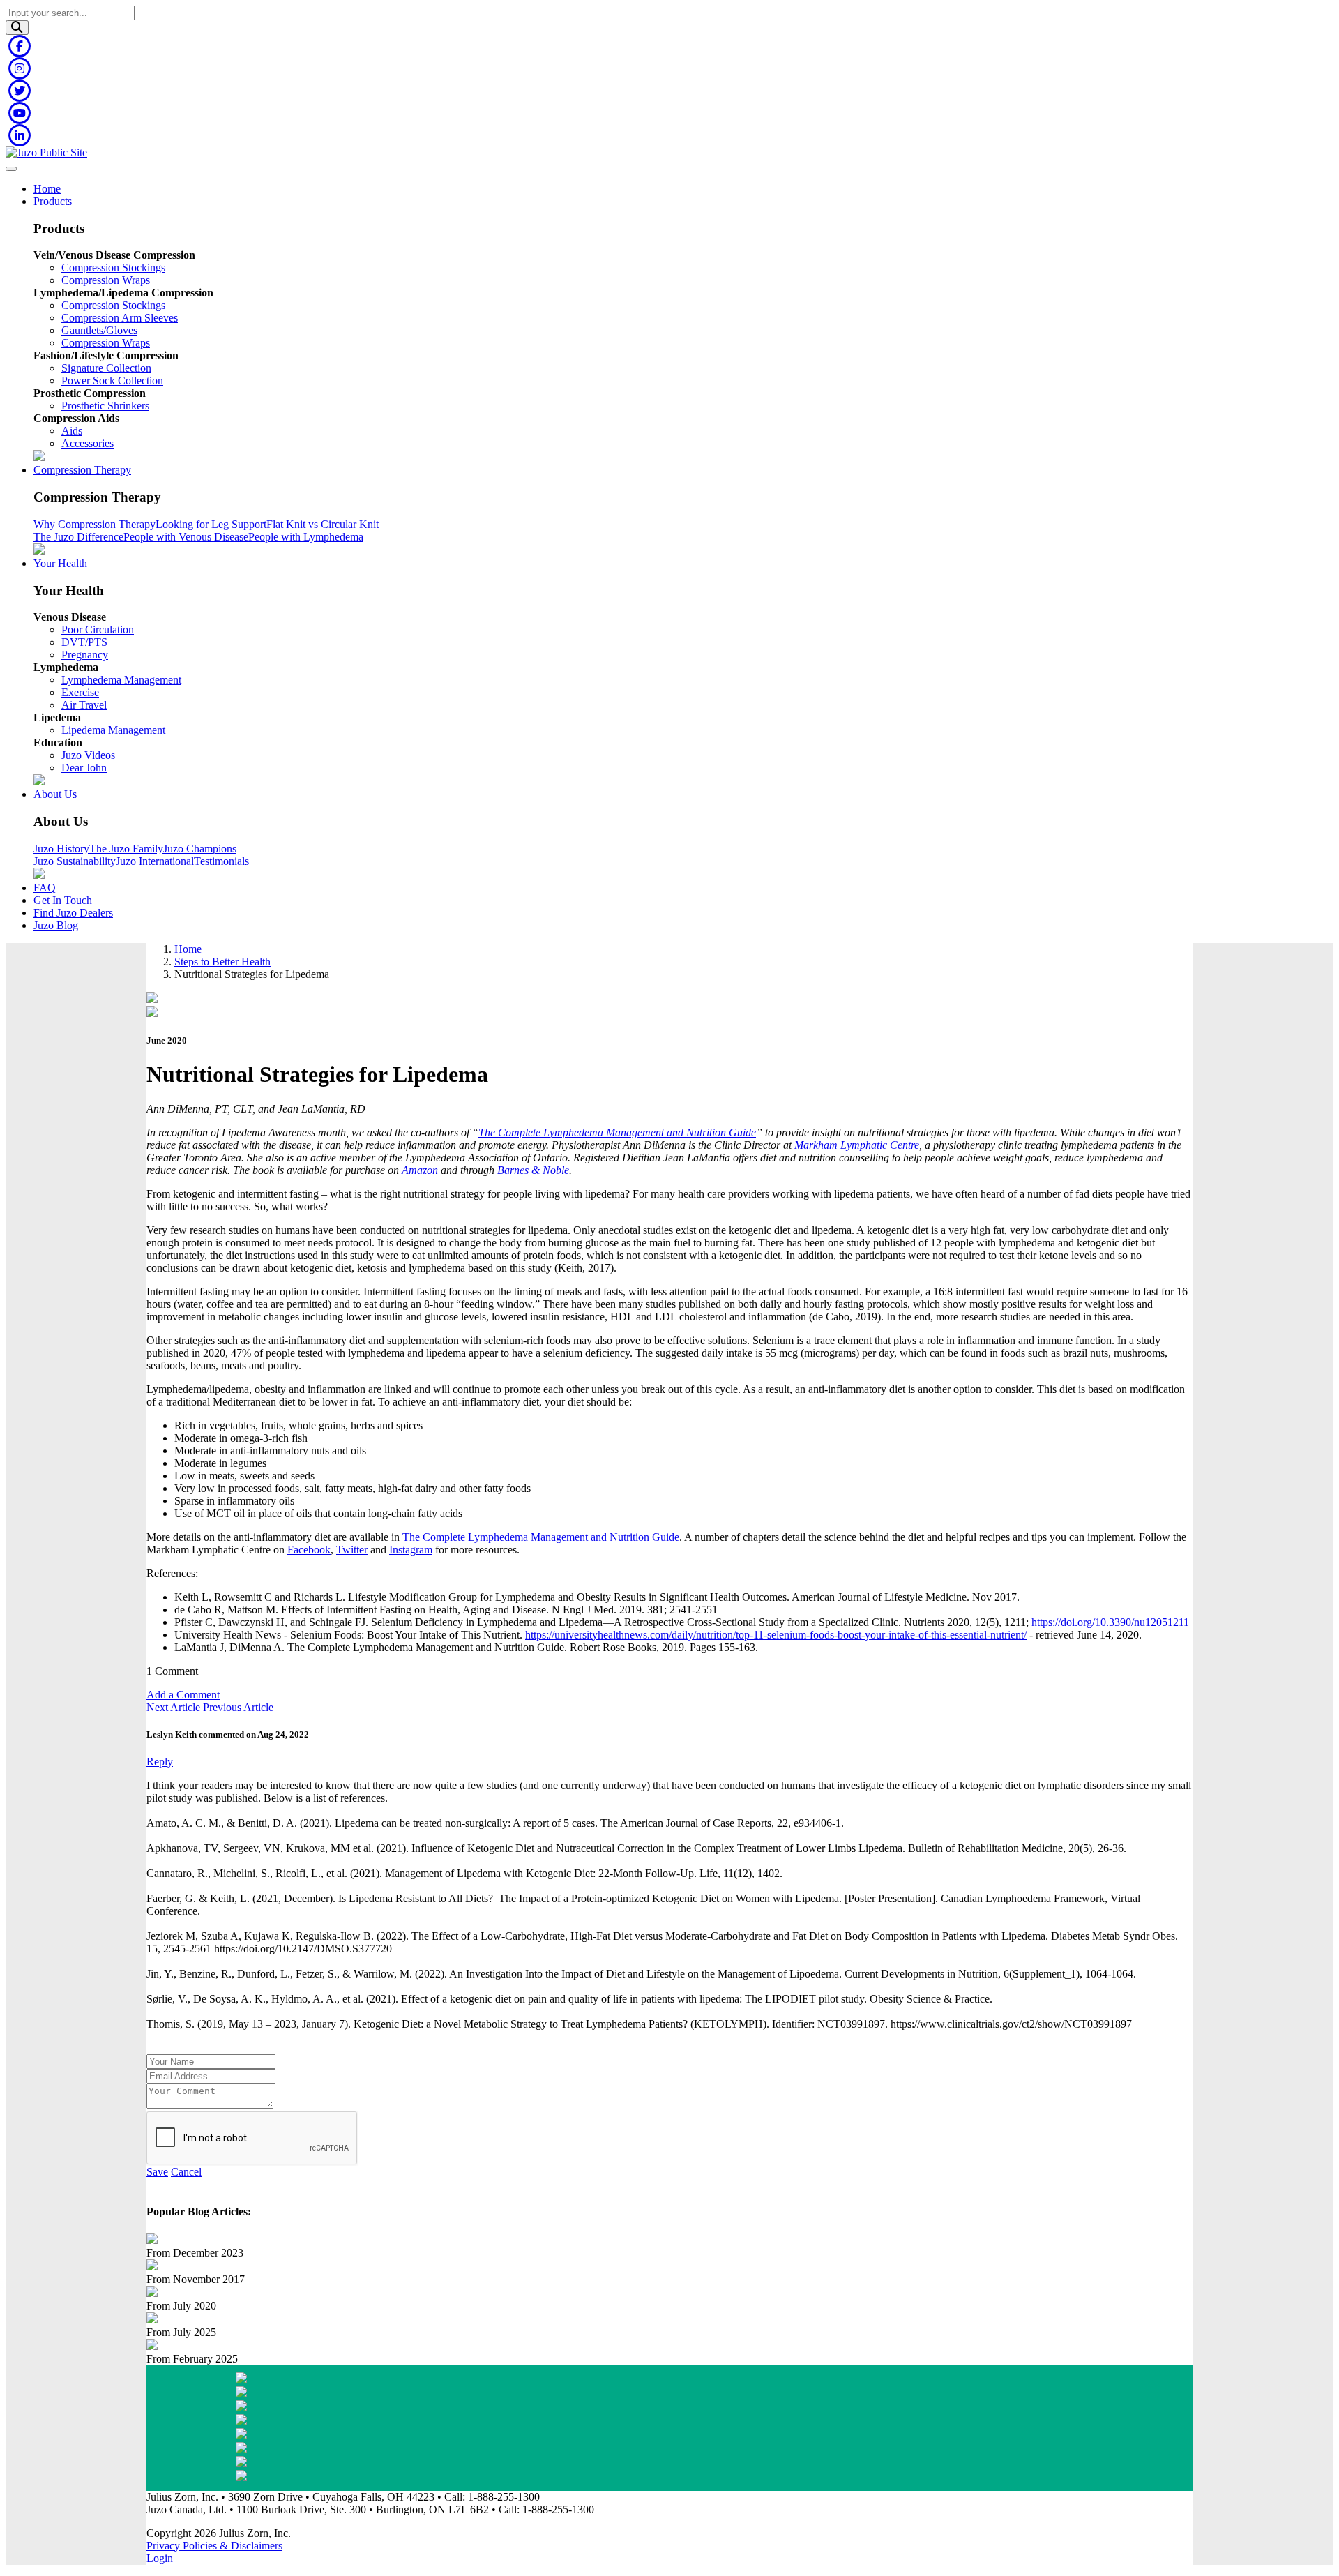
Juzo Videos (88, 755)
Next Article (173, 1707)
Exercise (80, 692)
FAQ (45, 888)
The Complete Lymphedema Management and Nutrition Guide (617, 1132)
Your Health (60, 563)
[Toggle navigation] (11, 169)
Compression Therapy (82, 470)
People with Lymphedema (306, 537)
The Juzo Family (126, 849)
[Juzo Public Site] (46, 152)
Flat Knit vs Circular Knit (323, 524)
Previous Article (238, 1707)
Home (47, 189)
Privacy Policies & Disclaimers (214, 2546)
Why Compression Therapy (94, 524)
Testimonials (221, 861)
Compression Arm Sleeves (120, 318)
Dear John (84, 768)
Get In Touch (63, 900)
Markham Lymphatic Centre (857, 1145)
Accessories (88, 443)
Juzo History (61, 849)
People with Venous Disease (186, 537)
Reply (160, 1762)
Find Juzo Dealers (73, 913)
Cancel (186, 2172)
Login (160, 2558)
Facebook (309, 1550)
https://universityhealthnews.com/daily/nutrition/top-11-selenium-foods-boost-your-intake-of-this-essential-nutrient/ (776, 1635)
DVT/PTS (84, 642)
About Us (55, 794)
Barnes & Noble (533, 1170)
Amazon (420, 1170)
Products (53, 201)
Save (157, 2172)
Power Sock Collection (112, 381)
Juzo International (155, 861)
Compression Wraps (106, 280)
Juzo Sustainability (75, 861)
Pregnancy (85, 655)
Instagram (411, 1550)
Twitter (352, 1550)
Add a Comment (183, 1695)
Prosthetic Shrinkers (105, 406)
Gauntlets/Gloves (99, 330)
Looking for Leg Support (211, 524)
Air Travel (84, 705)
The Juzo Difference (78, 537)
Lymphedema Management (121, 680)
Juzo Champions (200, 849)
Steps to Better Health (222, 962)
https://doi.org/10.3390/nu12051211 (1110, 1622)
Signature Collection (106, 368)
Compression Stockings (113, 268)
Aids (72, 431)
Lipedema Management (113, 730)
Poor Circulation (98, 630)
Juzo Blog (56, 925)
